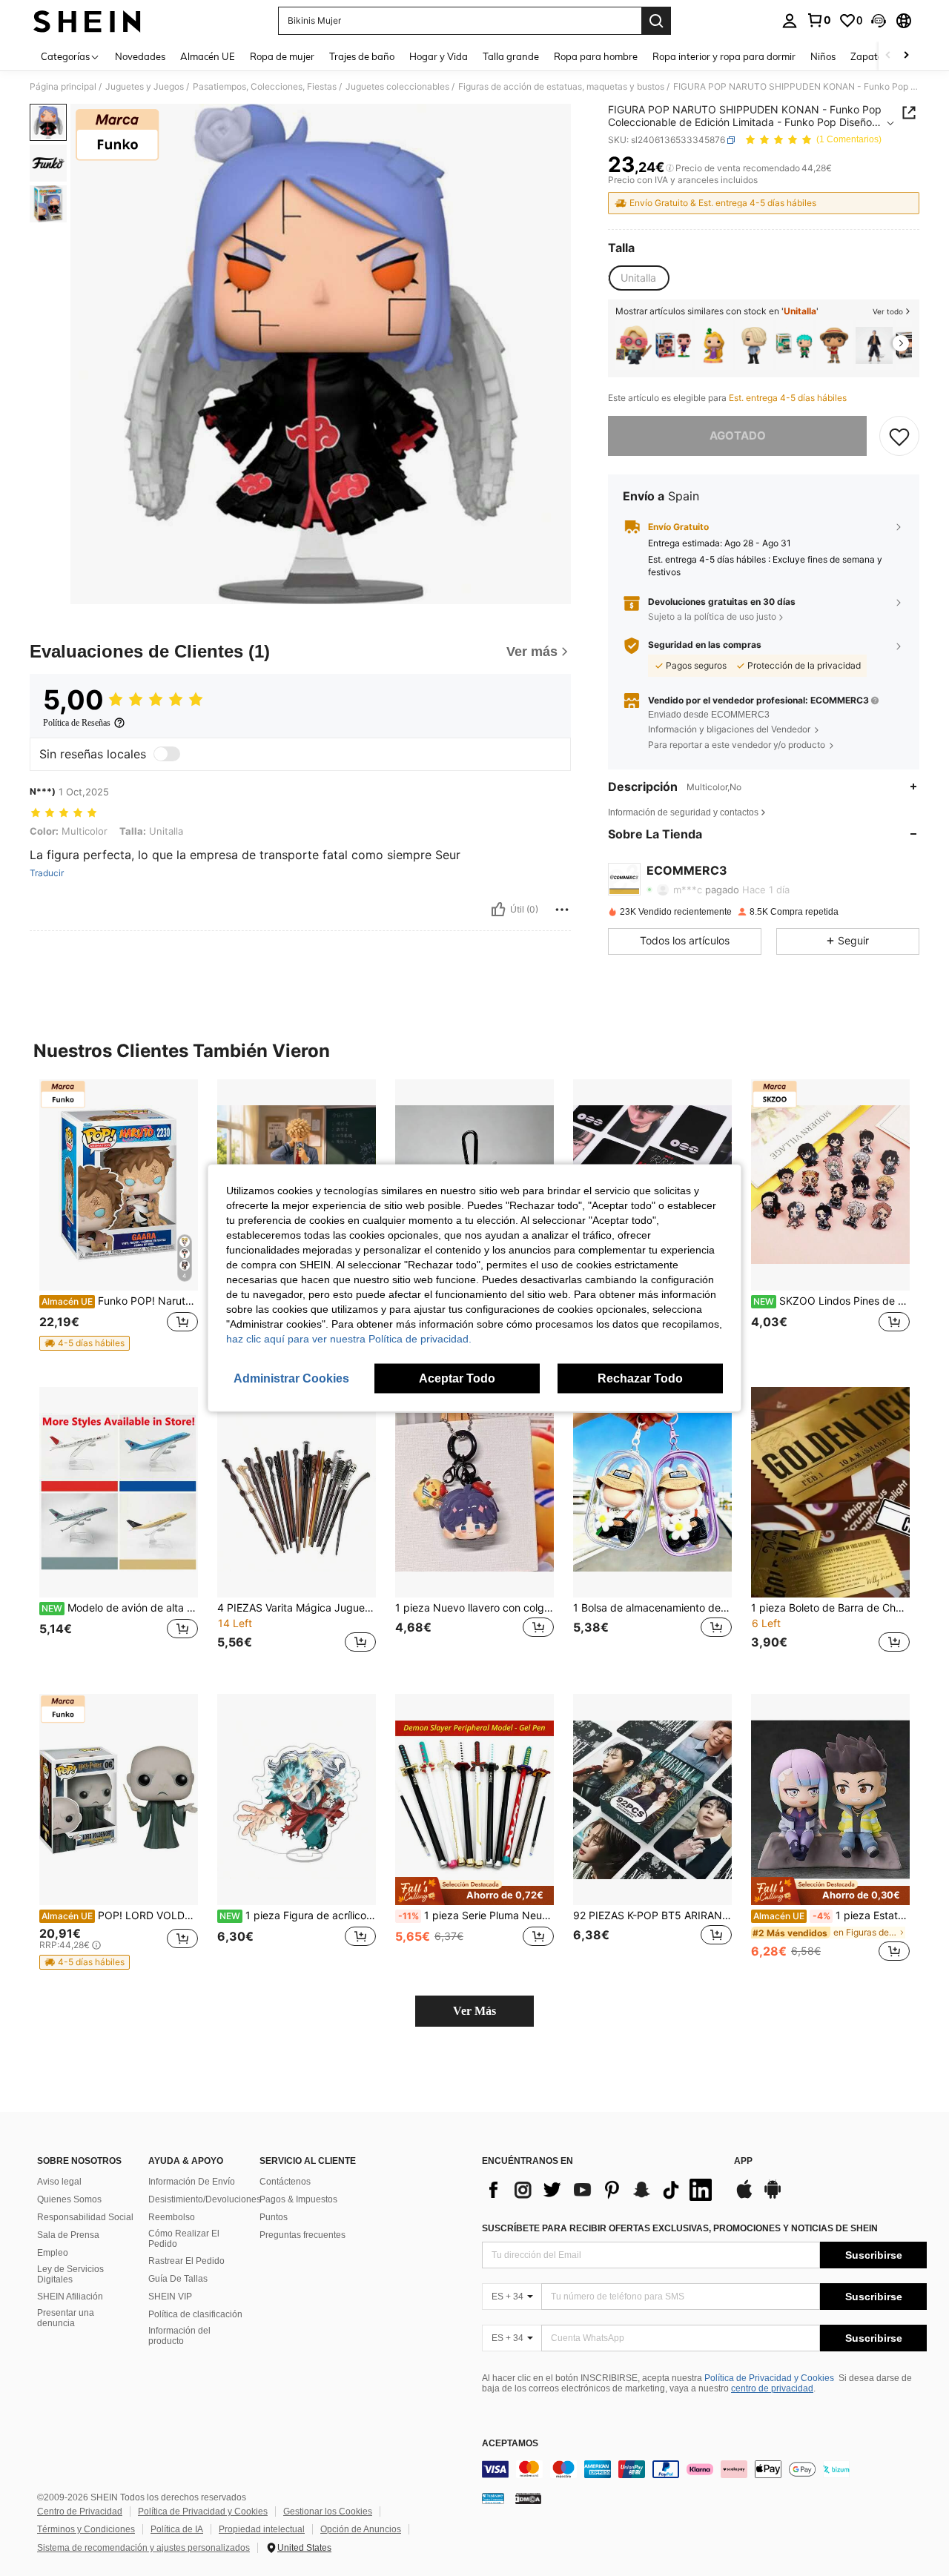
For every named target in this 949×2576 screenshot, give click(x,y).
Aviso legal (59, 2182)
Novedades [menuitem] (140, 56)
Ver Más (474, 2011)
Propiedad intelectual (262, 2529)
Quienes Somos (69, 2199)
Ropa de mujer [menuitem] (282, 56)
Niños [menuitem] (823, 56)
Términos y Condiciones (86, 2529)
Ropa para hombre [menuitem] (596, 56)
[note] (85, 1343)
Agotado (738, 436)
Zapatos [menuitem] (869, 56)
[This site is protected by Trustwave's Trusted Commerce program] (493, 2497)
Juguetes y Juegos (145, 87)
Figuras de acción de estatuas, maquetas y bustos (561, 87)
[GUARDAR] (899, 436)
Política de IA (177, 2529)
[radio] (638, 278)
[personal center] (790, 21)
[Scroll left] (888, 56)
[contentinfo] (704, 2469)
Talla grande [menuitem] (511, 56)
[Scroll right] (906, 56)
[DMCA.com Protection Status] (528, 2497)
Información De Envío (192, 2182)
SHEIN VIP (170, 2297)
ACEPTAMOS (510, 2444)
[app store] (744, 2196)
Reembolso (172, 2217)
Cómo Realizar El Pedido (184, 2239)
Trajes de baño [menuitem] (362, 56)
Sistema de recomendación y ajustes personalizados (143, 2548)
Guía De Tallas (178, 2279)
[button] (879, 21)
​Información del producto (179, 2336)
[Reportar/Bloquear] (562, 910)
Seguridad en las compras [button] (705, 645)
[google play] (773, 2196)
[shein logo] (87, 21)
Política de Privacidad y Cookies (769, 2378)
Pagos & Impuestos (298, 2199)
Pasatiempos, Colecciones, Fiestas (265, 87)
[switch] (167, 754)
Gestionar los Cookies (328, 2512)
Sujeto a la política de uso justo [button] (712, 616)
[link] (819, 20)
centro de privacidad (772, 2388)
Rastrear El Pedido (186, 2261)
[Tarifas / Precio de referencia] (670, 168)
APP (743, 2161)
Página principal (63, 87)
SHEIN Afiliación (70, 2297)
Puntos (274, 2217)
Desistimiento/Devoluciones (205, 2199)
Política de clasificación (195, 2314)
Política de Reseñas (77, 723)
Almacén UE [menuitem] (208, 56)
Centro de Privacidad (80, 2512)
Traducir (47, 873)
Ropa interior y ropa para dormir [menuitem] (724, 56)
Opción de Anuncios (361, 2529)
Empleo (53, 2253)
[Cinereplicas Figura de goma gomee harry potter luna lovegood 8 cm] (634, 345)
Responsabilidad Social (85, 2217)
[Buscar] (656, 21)
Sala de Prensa (68, 2235)
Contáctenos (285, 2182)
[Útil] (498, 910)
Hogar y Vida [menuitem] (439, 56)
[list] (601, 2190)
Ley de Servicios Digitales (70, 2274)
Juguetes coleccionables (397, 87)
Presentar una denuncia (66, 2318)
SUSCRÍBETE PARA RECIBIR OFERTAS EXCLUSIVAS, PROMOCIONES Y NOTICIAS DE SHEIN (680, 2228)
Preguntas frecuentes (302, 2235)
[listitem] (634, 345)
